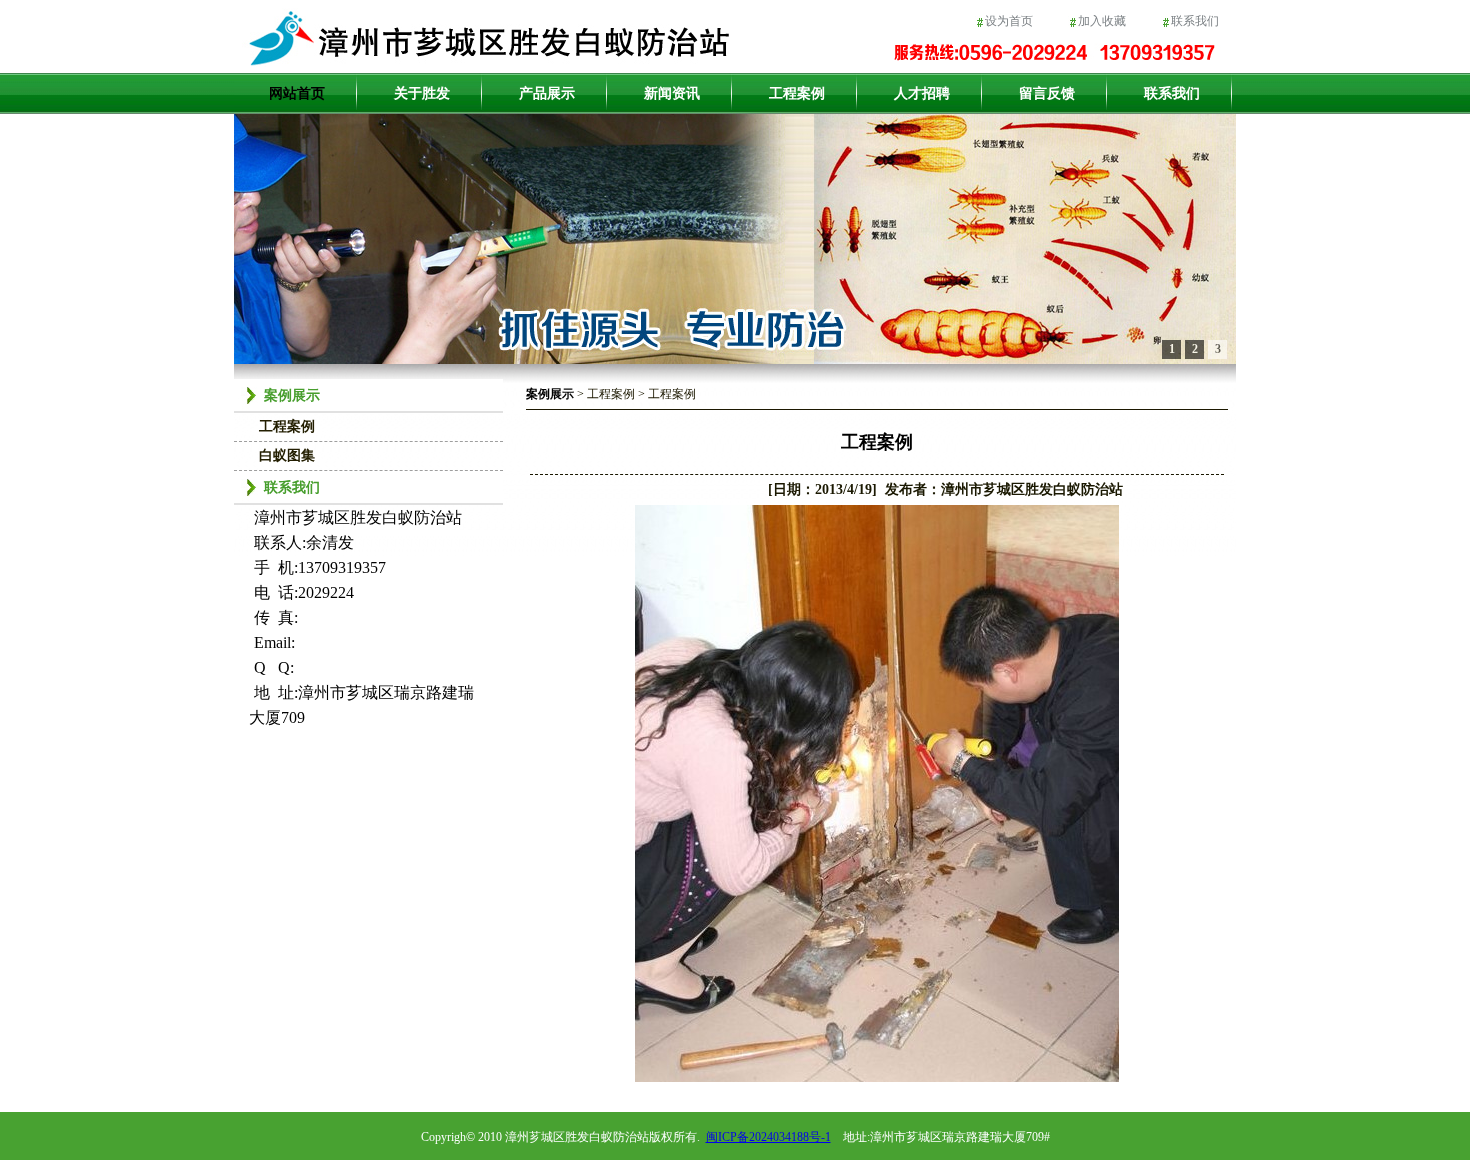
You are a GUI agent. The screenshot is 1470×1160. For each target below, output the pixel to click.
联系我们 (1195, 21)
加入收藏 (1102, 21)
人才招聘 (922, 93)
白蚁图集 (287, 455)
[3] (735, 239)
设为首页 (1009, 21)
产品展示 (547, 93)
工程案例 (797, 93)
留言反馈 (1047, 93)
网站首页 (297, 93)
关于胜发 (422, 93)
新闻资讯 (672, 93)
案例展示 (550, 394)
